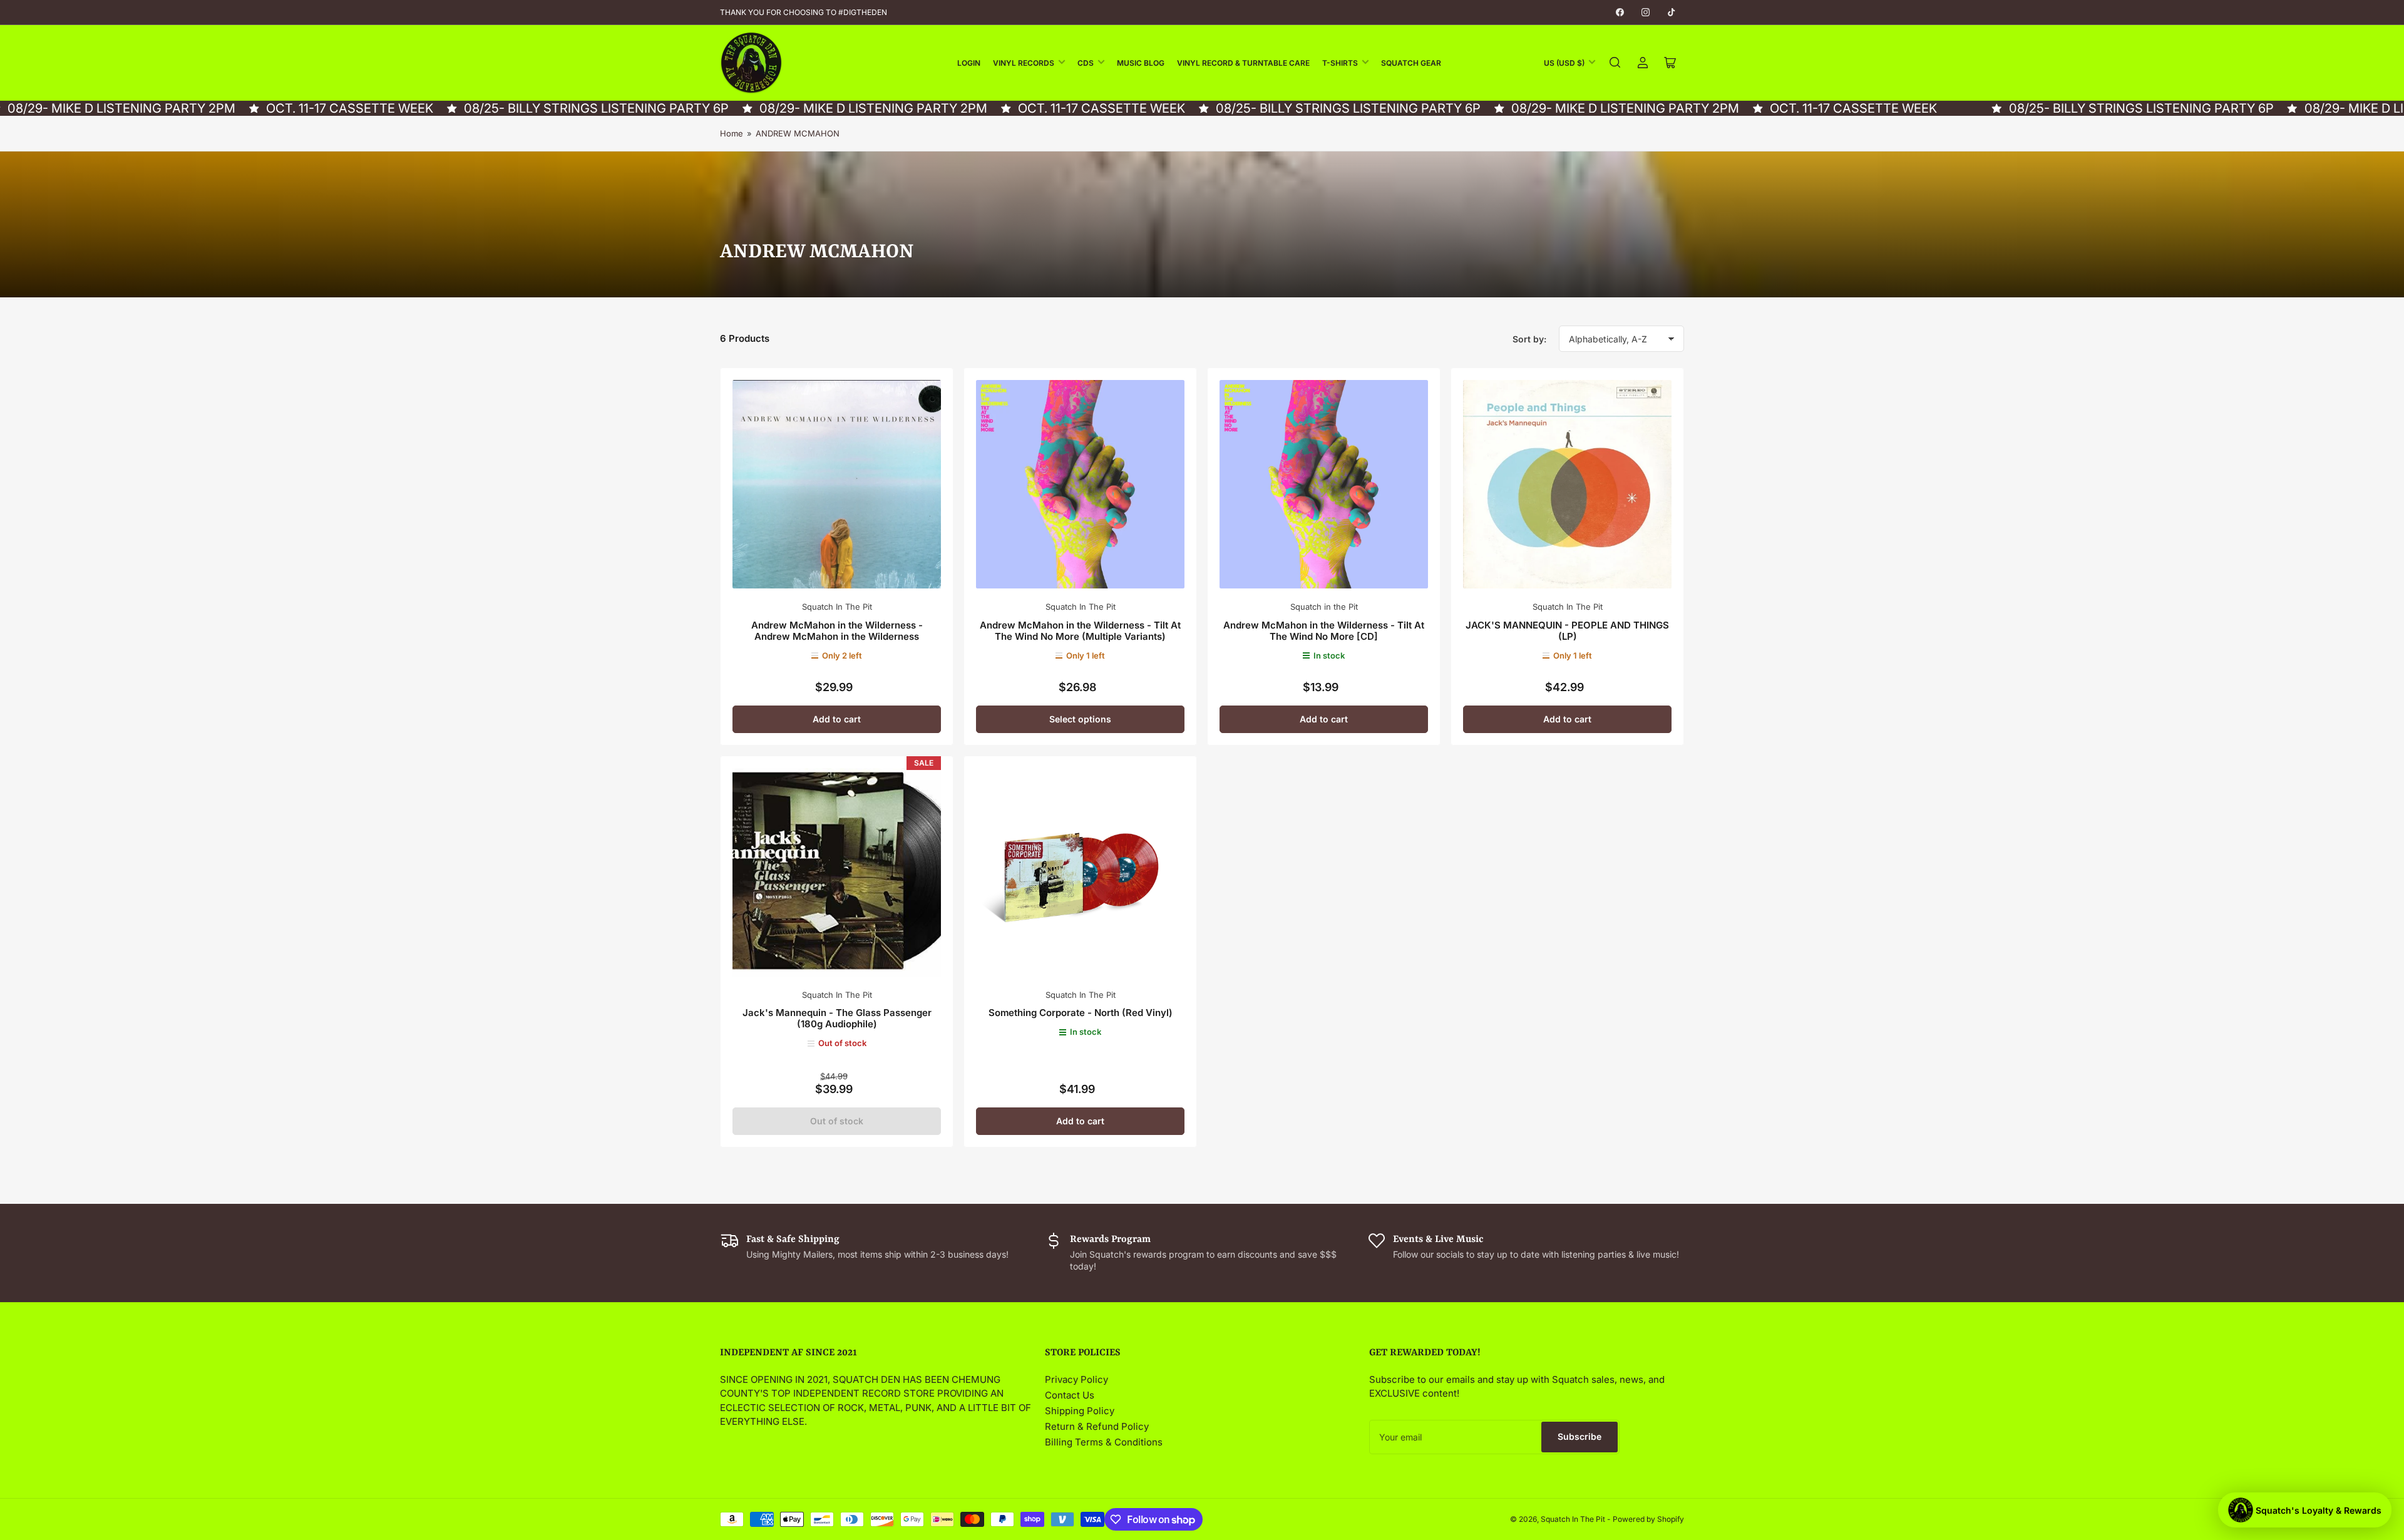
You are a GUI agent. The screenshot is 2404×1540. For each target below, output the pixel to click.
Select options (1080, 719)
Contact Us (1070, 1395)
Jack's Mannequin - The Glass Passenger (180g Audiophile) (837, 1018)
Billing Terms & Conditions (1104, 1442)
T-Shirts (1340, 63)
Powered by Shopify (1648, 1519)
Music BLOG (1141, 63)
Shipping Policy (1080, 1411)
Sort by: (1529, 339)
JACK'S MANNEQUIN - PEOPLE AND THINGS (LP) (1567, 631)
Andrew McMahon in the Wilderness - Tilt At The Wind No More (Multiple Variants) (1080, 631)
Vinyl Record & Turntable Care (1243, 63)
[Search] (1615, 63)
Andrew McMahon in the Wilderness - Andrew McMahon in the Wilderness (837, 631)
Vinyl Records (1024, 63)
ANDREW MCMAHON (798, 133)
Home (732, 133)
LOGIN (969, 63)
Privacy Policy (1076, 1379)
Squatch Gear (1411, 63)
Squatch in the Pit (1324, 607)
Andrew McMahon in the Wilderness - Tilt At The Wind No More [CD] (1324, 631)
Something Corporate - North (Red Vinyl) (1081, 1013)
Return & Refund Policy (1097, 1426)
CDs (1086, 63)
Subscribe (1580, 1436)
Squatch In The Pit (837, 607)
